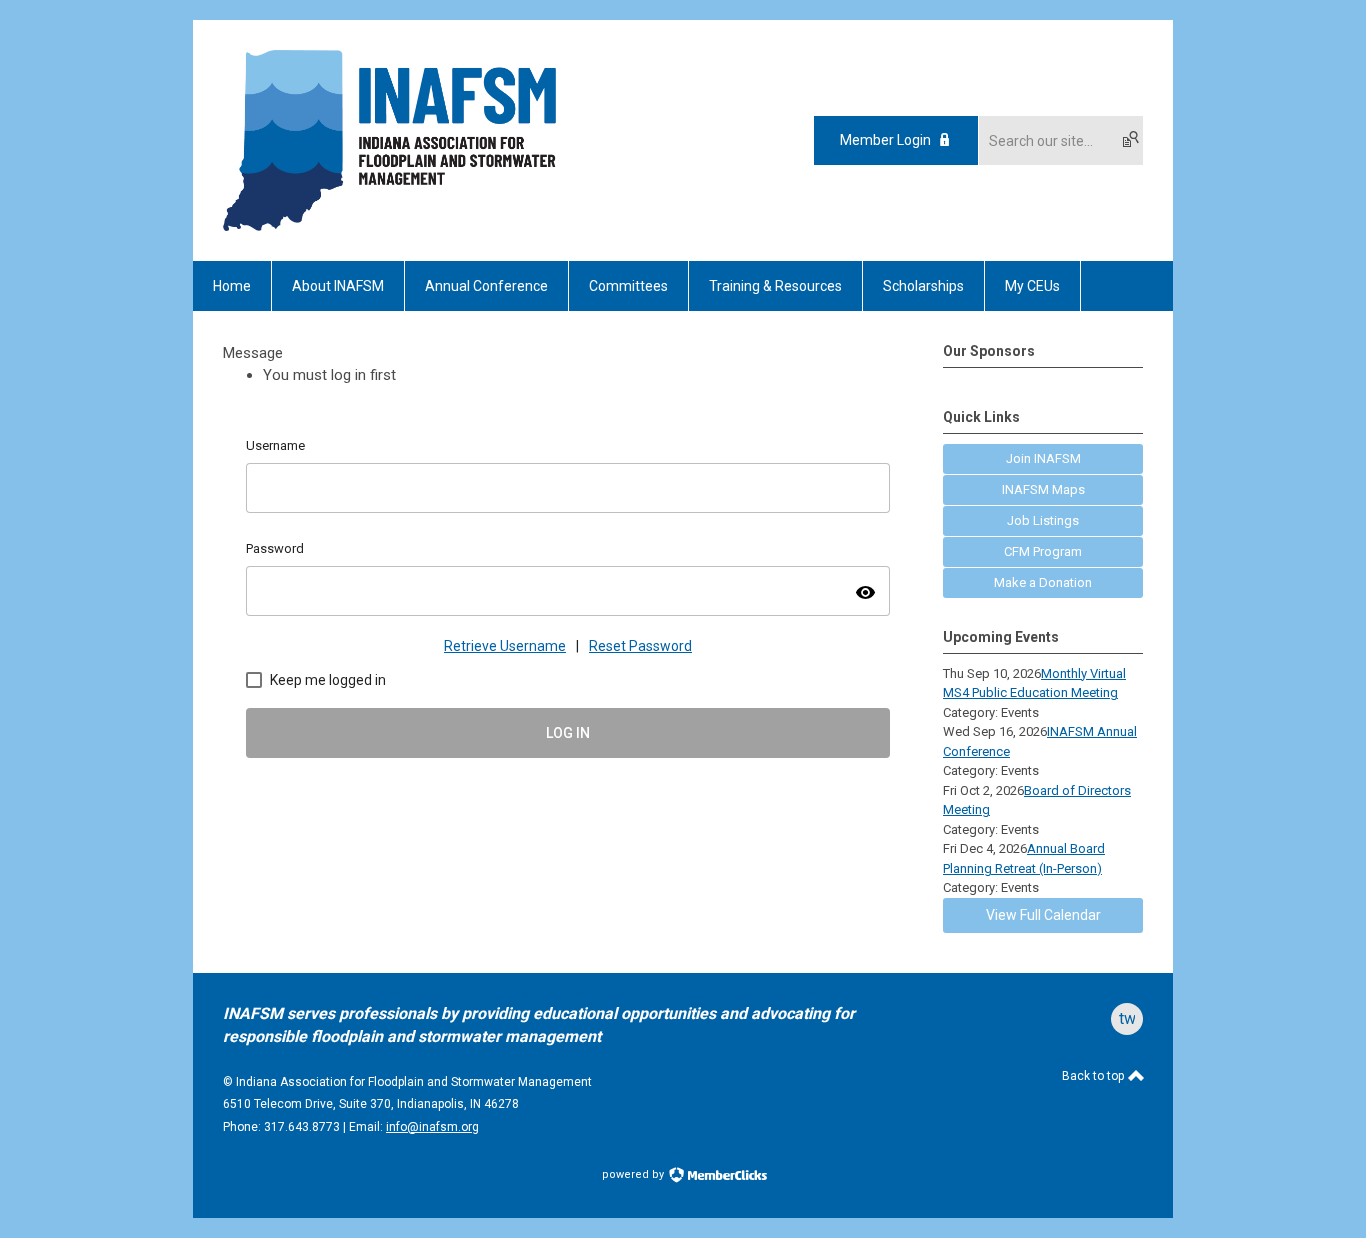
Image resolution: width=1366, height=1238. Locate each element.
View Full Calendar (1043, 915)
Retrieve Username (505, 646)
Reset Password (640, 646)
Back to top (1094, 1076)
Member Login (885, 140)
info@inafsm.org (432, 1127)
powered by (634, 1174)
